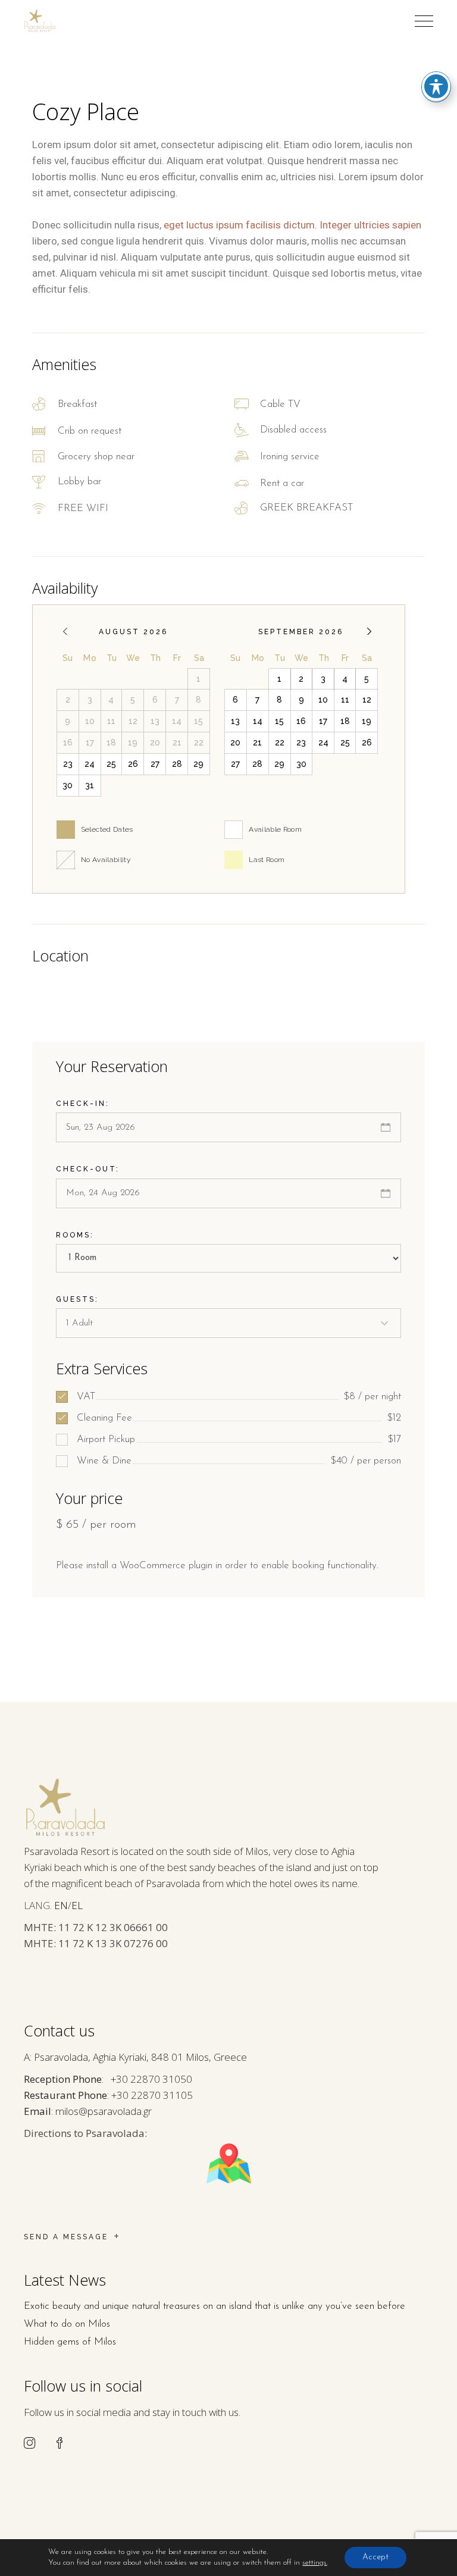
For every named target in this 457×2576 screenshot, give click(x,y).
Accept (375, 2557)
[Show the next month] (369, 632)
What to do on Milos (67, 2324)
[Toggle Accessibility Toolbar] (436, 86)
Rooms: (75, 1235)
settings (314, 2563)
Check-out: (88, 1169)
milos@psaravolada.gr (104, 2111)
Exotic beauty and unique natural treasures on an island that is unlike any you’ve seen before (215, 2306)
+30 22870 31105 (152, 2095)
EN (61, 1905)
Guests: (77, 1299)
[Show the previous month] (65, 632)
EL (77, 1905)
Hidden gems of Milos (70, 2342)
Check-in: (83, 1104)
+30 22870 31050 (151, 2079)
